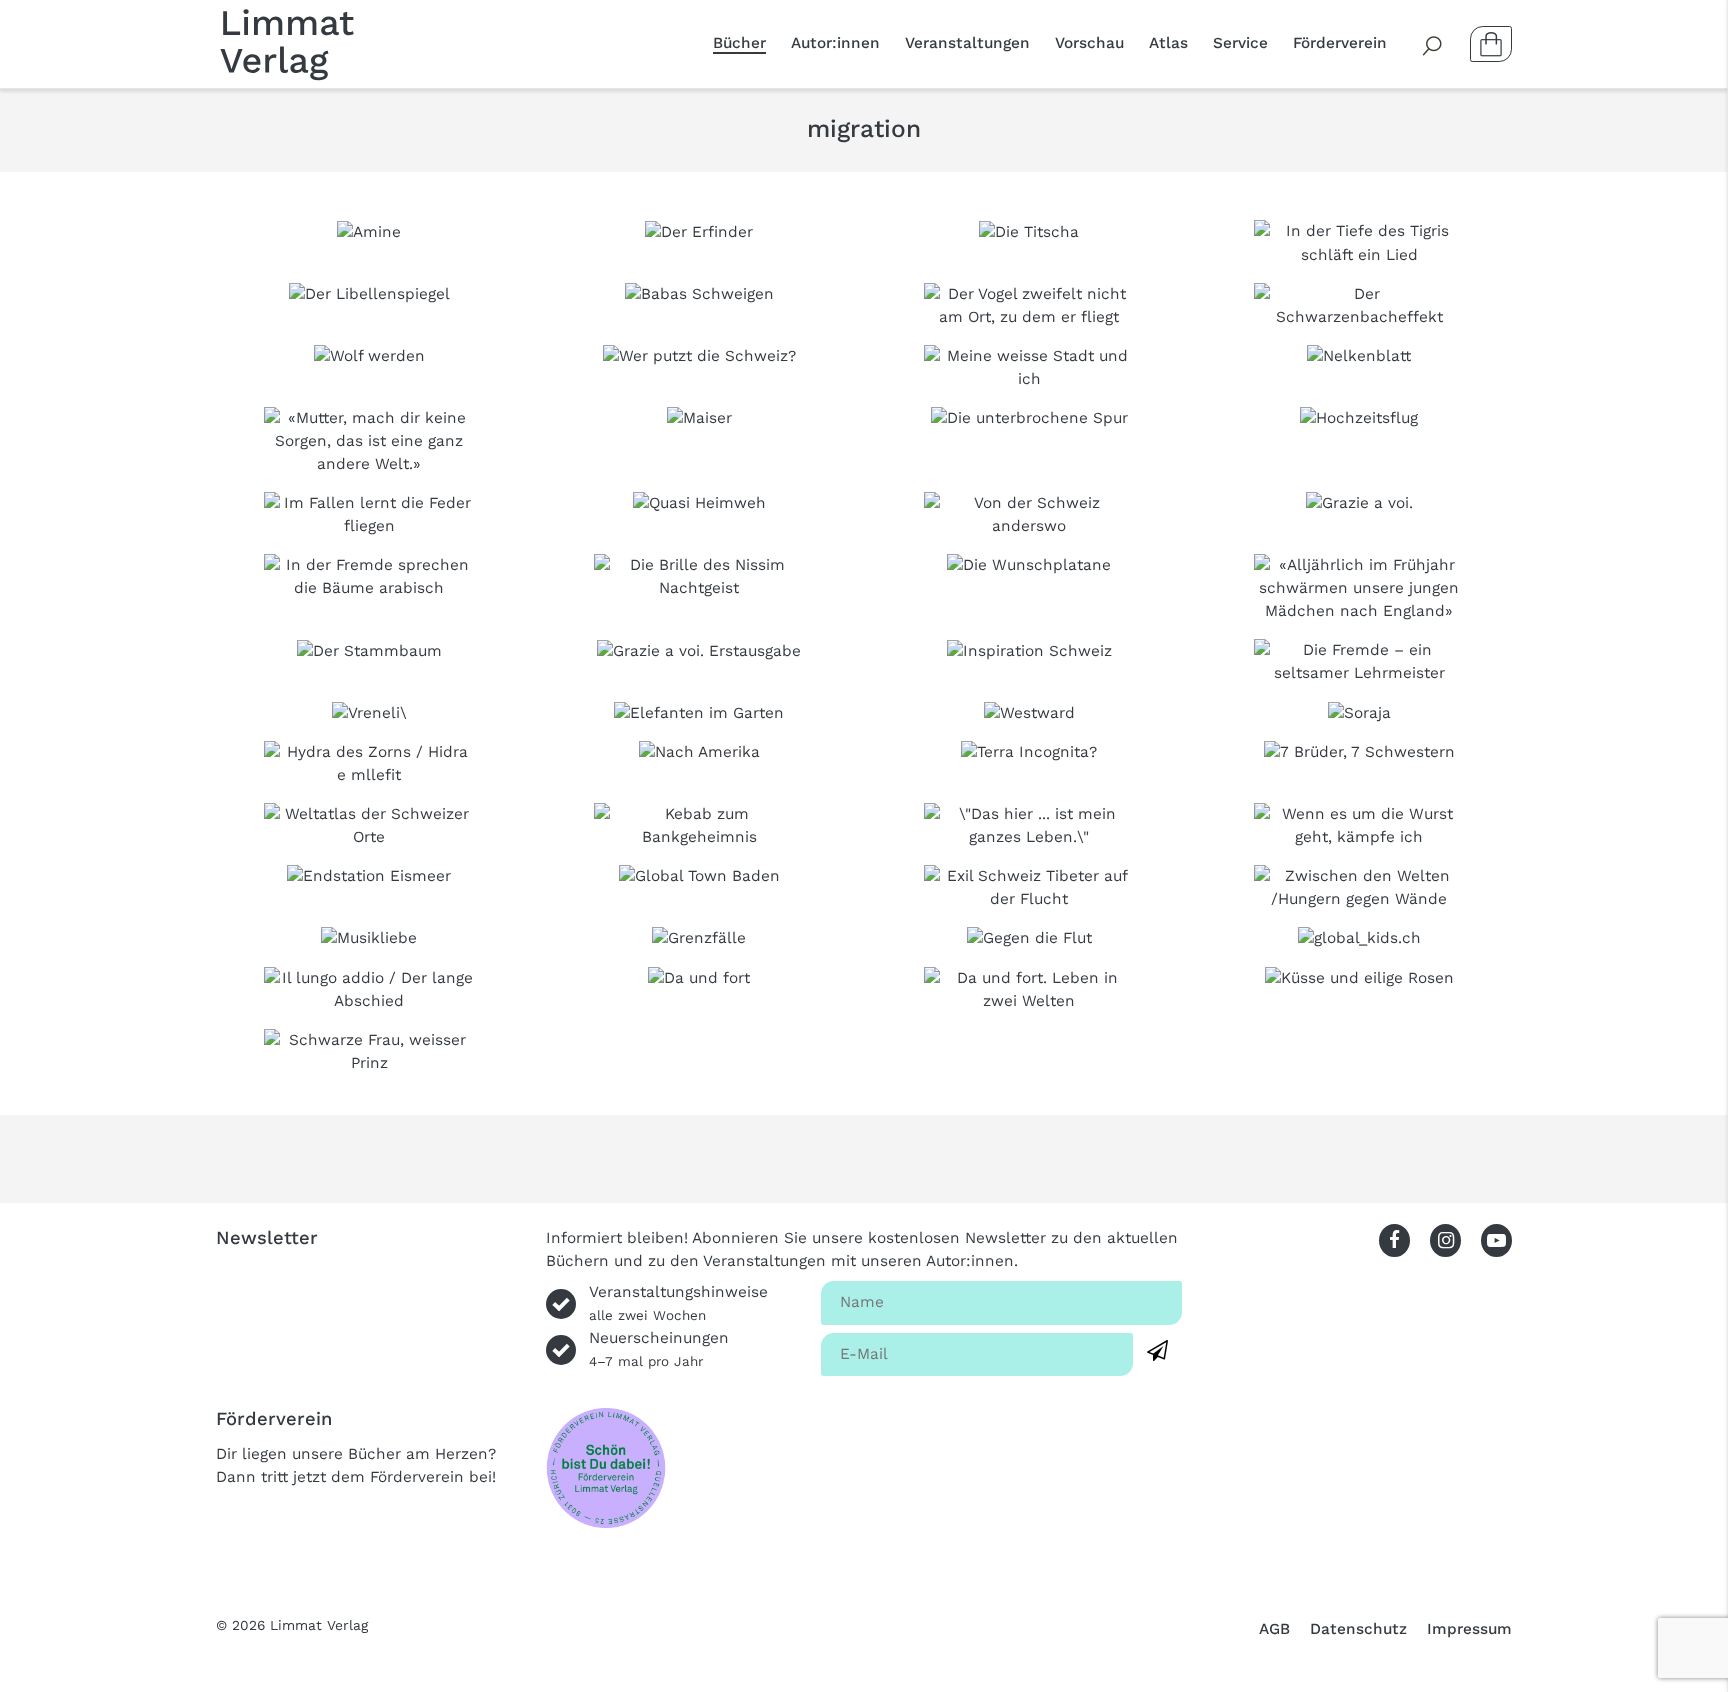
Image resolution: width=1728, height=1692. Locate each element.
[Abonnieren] (1157, 1351)
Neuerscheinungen (659, 1349)
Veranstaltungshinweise (678, 1303)
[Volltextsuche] (1433, 44)
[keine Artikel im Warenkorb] (1491, 44)
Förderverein (1340, 43)
